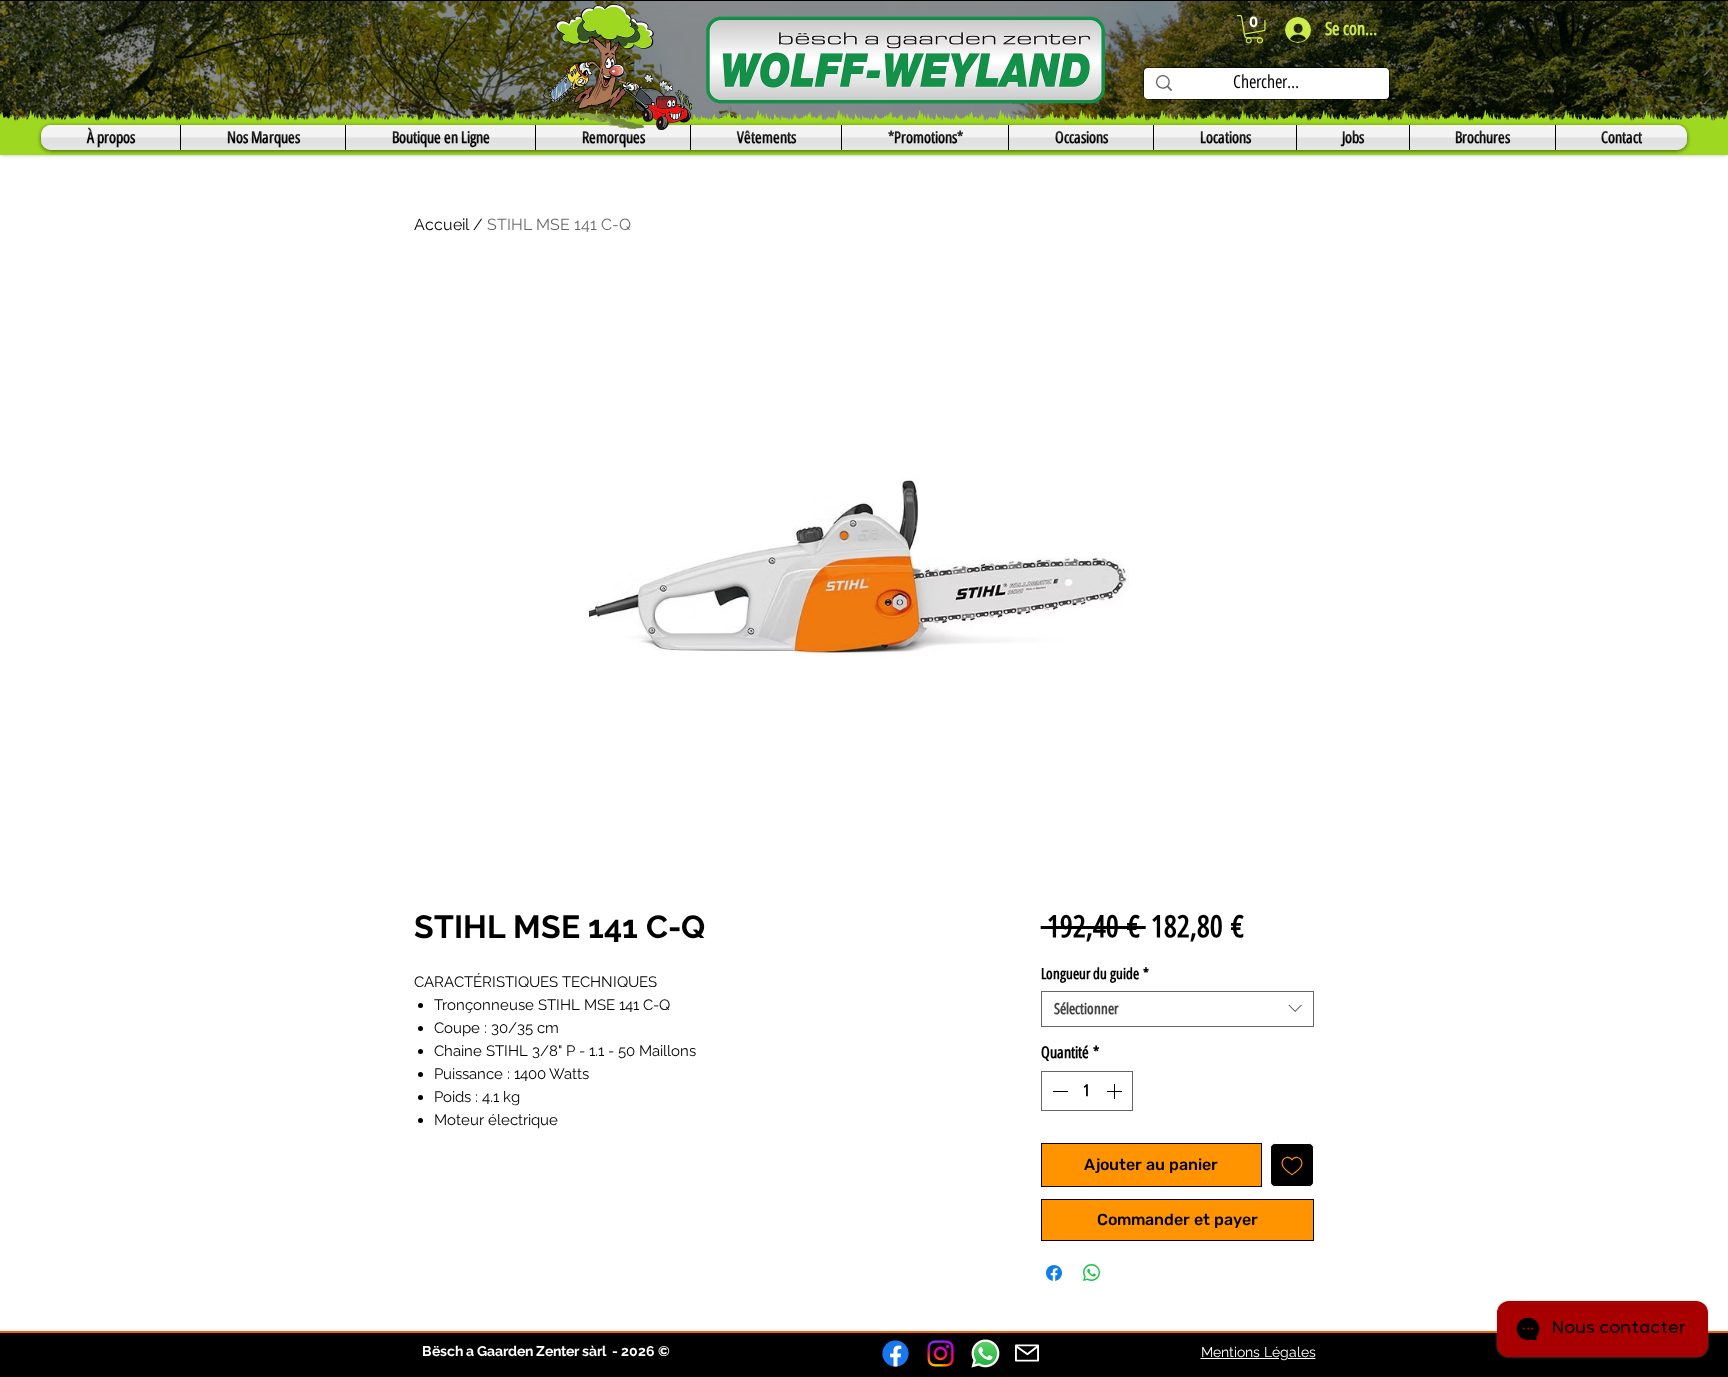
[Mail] (1027, 1353)
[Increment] (1116, 1091)
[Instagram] (940, 1353)
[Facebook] (895, 1353)
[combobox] (1177, 1009)
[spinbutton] (1087, 1091)
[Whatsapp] (985, 1353)
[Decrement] (1058, 1091)
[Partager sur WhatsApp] (1092, 1273)
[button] (1254, 29)
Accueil (441, 224)
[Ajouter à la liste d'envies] (1292, 1165)
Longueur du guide (1095, 974)
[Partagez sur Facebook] (1054, 1273)
